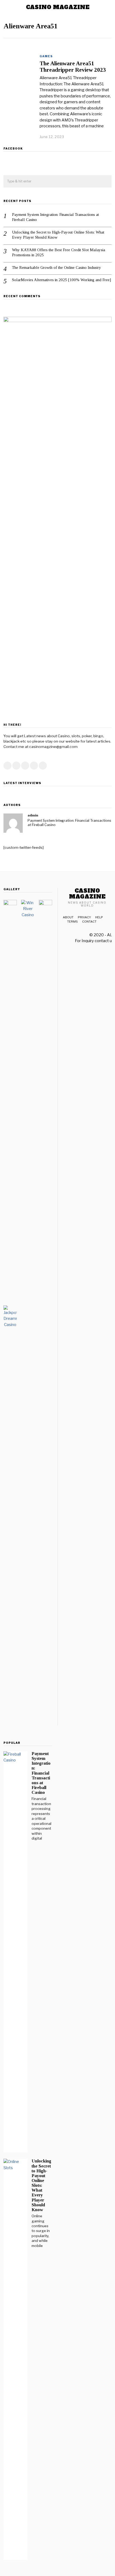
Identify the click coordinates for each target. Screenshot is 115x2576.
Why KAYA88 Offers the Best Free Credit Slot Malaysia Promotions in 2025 (59, 253)
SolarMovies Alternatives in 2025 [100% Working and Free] (62, 280)
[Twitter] (16, 766)
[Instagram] (25, 766)
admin (33, 815)
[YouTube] (34, 766)
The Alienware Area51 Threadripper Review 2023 (73, 66)
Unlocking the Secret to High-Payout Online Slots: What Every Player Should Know (58, 235)
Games (46, 56)
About (68, 917)
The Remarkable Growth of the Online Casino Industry (57, 267)
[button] (105, 182)
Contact (89, 922)
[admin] (13, 823)
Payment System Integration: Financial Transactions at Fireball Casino (55, 217)
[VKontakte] (43, 766)
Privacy (84, 917)
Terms (72, 922)
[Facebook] (7, 766)
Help (99, 917)
